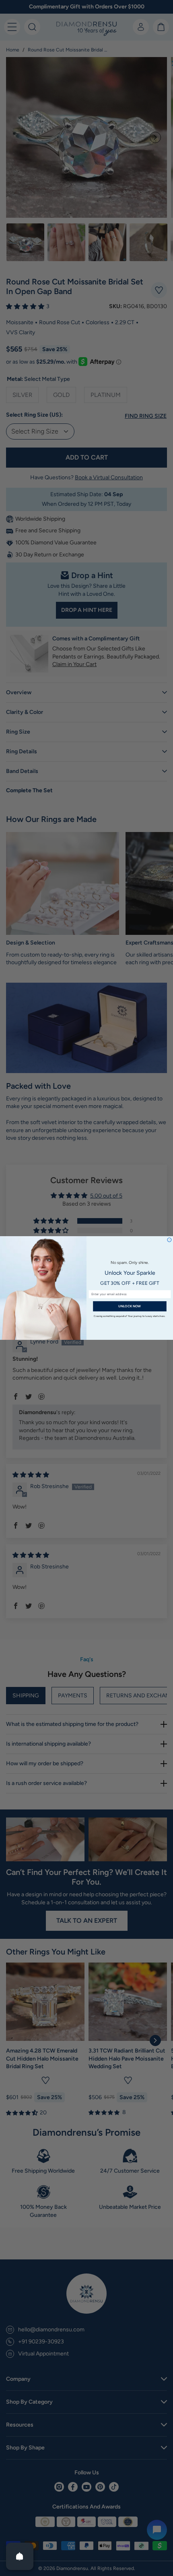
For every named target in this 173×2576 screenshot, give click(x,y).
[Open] (20, 2556)
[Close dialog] (169, 1240)
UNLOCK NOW (130, 1306)
